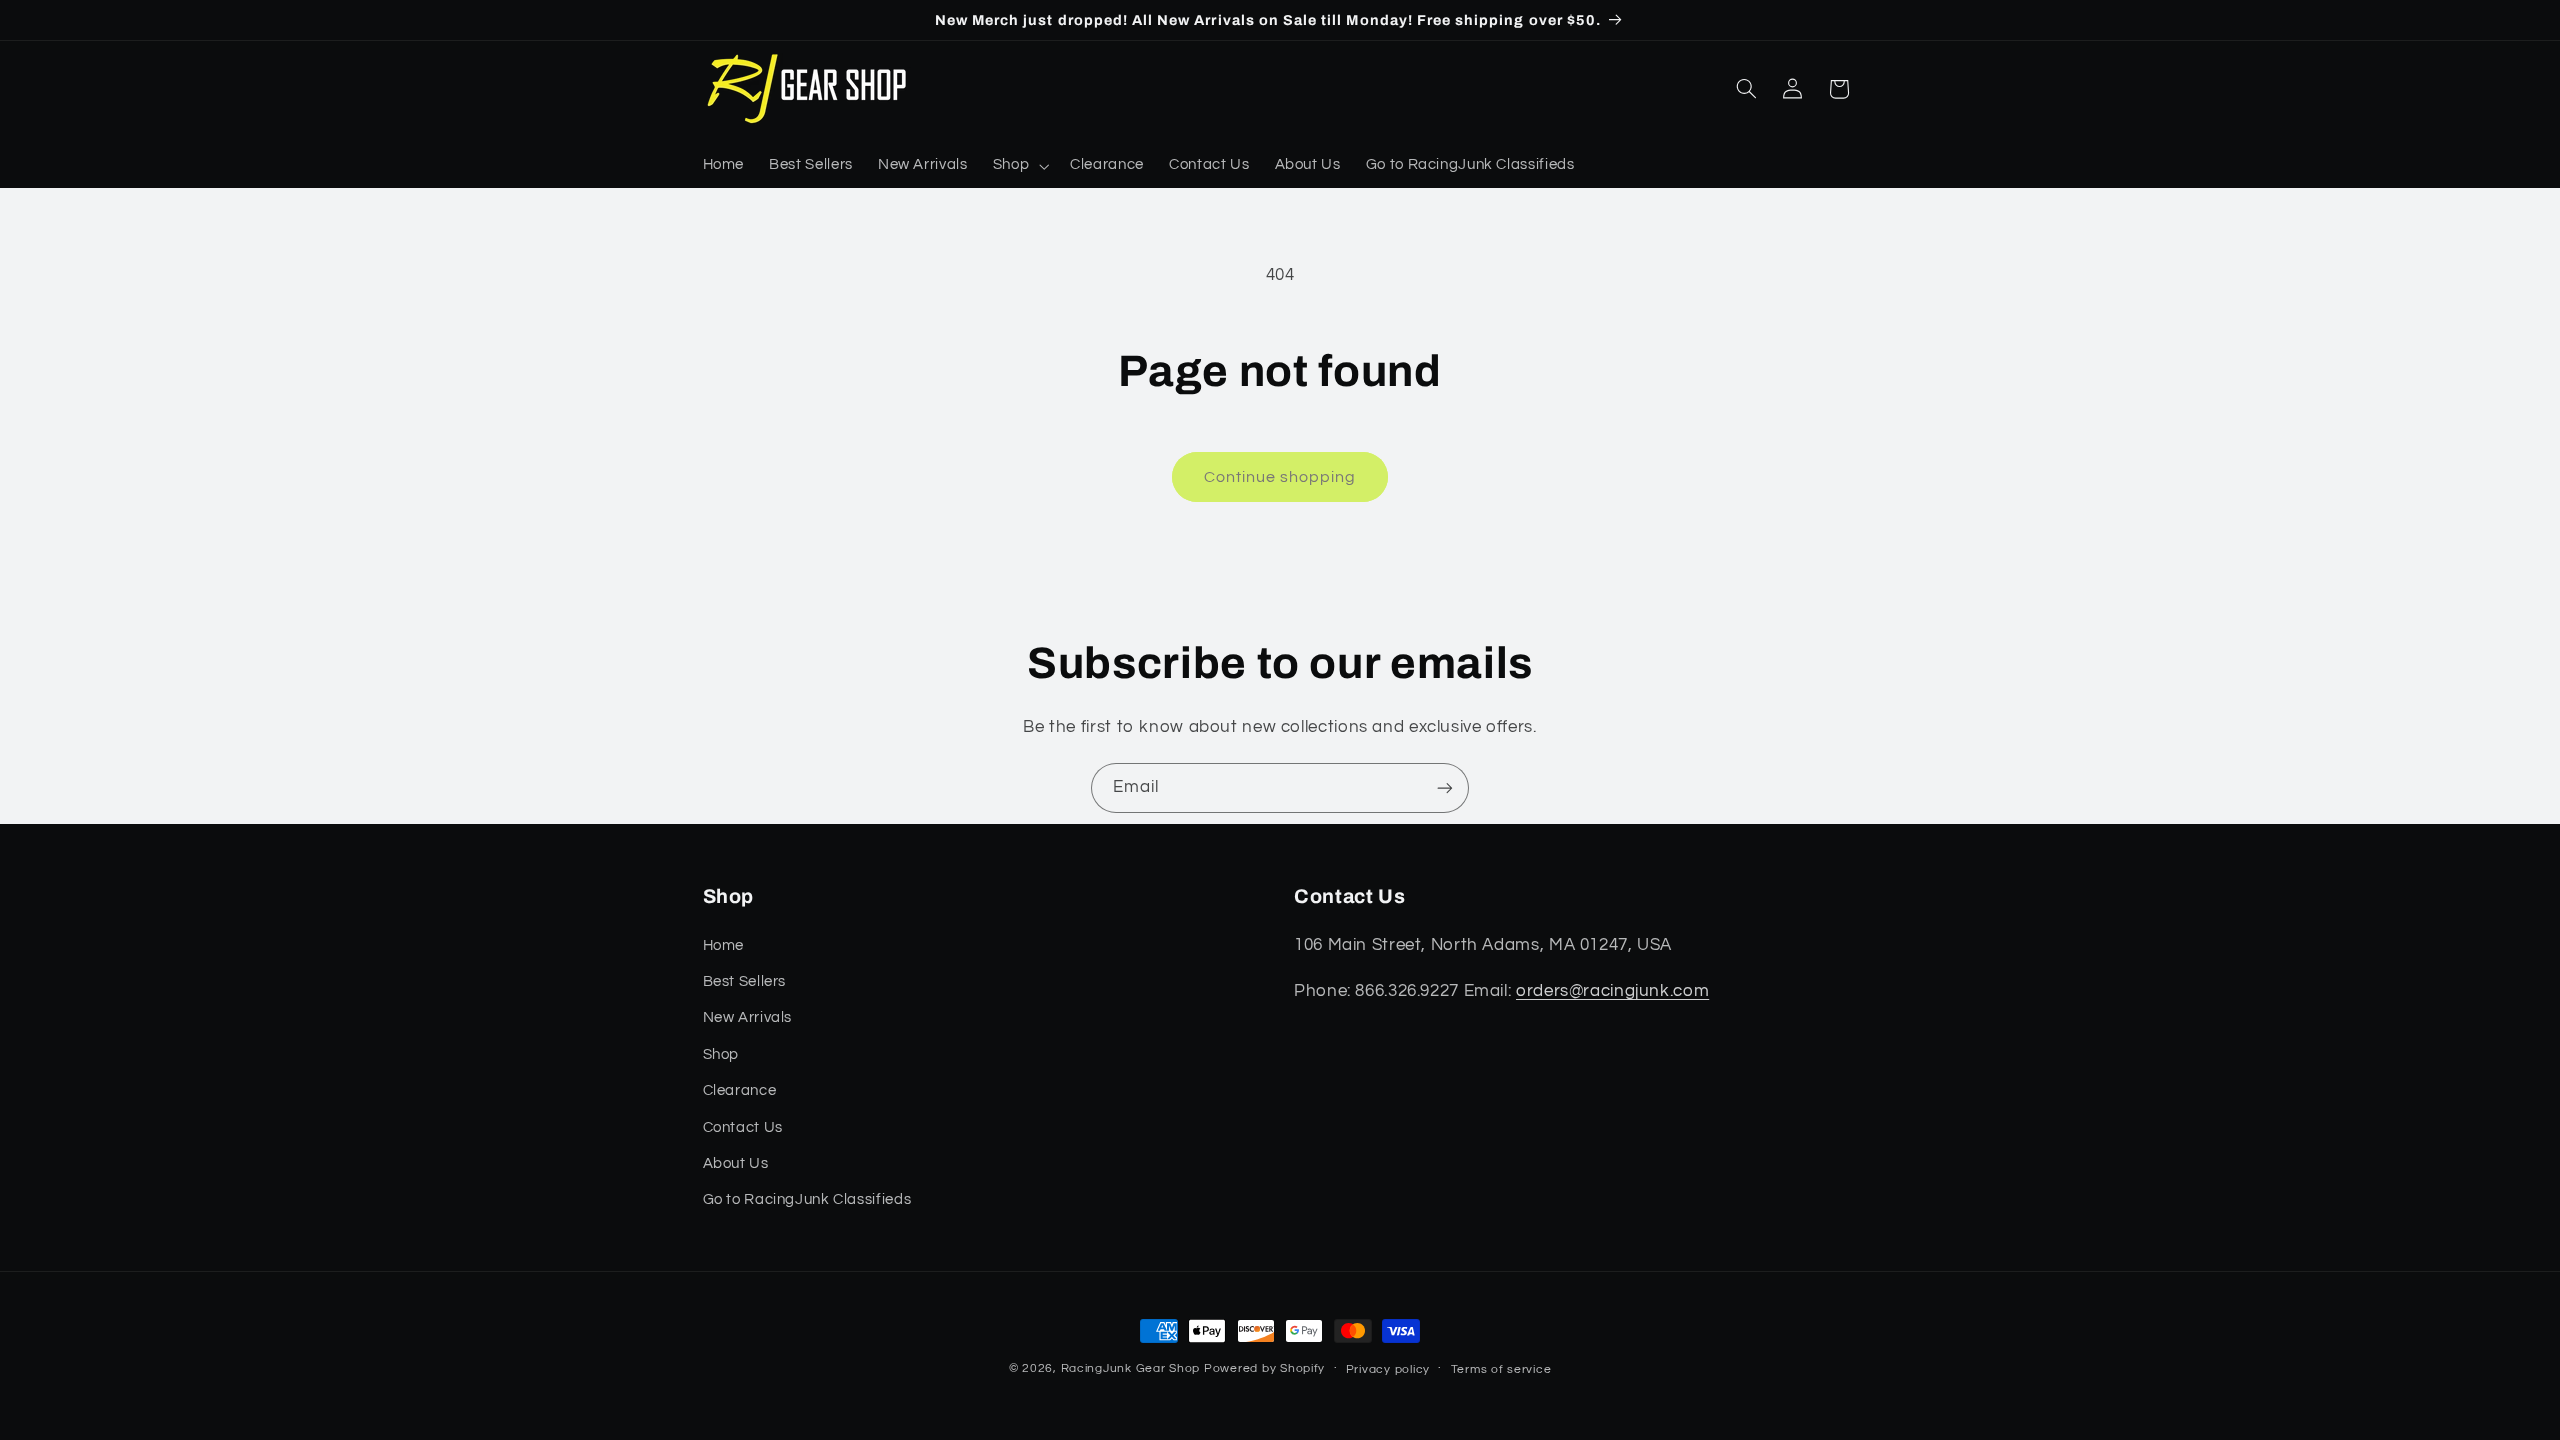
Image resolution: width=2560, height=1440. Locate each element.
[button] (1018, 166)
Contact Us (743, 1127)
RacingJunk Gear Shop (1131, 1368)
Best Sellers (745, 981)
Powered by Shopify (1264, 1368)
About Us (736, 1163)
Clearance (740, 1090)
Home (724, 945)
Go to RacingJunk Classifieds (807, 1199)
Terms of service (1501, 1369)
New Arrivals (748, 1017)
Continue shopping (1280, 477)
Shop (721, 1054)
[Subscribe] (1445, 787)
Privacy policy (1388, 1369)
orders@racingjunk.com (1612, 991)
